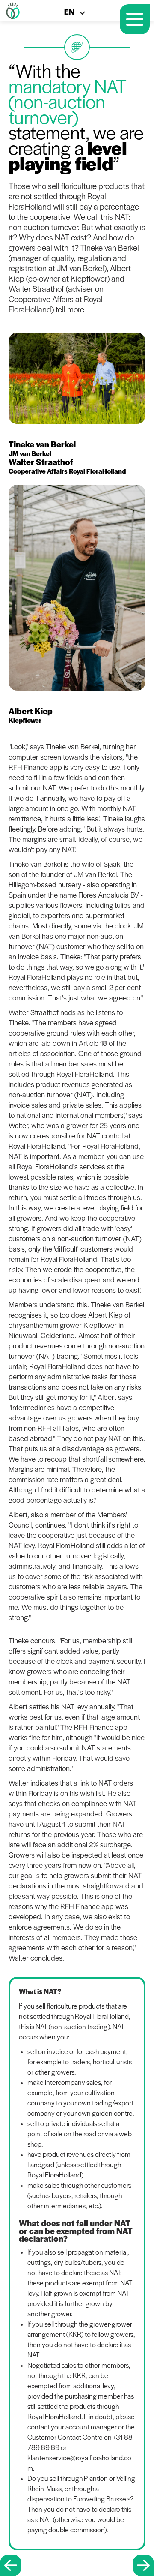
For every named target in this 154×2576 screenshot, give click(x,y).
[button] (79, 15)
